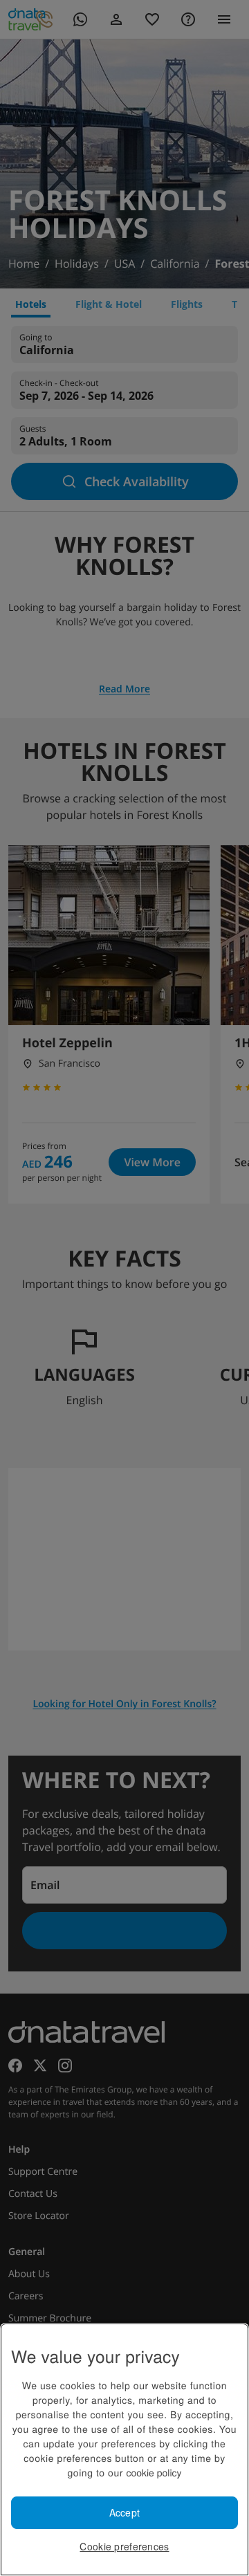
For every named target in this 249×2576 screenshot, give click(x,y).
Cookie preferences (124, 2546)
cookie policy (154, 2472)
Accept (125, 2512)
